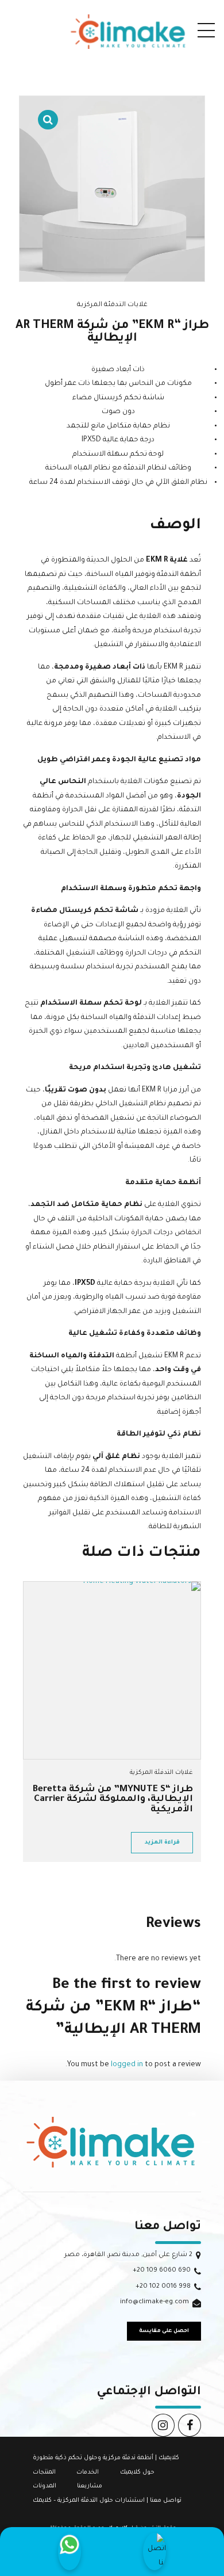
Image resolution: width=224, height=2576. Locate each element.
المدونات (45, 2486)
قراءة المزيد (162, 1843)
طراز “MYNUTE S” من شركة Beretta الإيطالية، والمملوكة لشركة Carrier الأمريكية (113, 1800)
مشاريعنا (90, 2486)
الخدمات (88, 2472)
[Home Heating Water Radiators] (112, 1670)
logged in (127, 2065)
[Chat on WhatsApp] (69, 2552)
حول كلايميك (137, 2472)
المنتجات (44, 2472)
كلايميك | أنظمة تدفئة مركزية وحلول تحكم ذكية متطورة (106, 2458)
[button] (48, 112)
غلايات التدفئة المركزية (112, 305)
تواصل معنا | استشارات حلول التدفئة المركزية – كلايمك (107, 2501)
